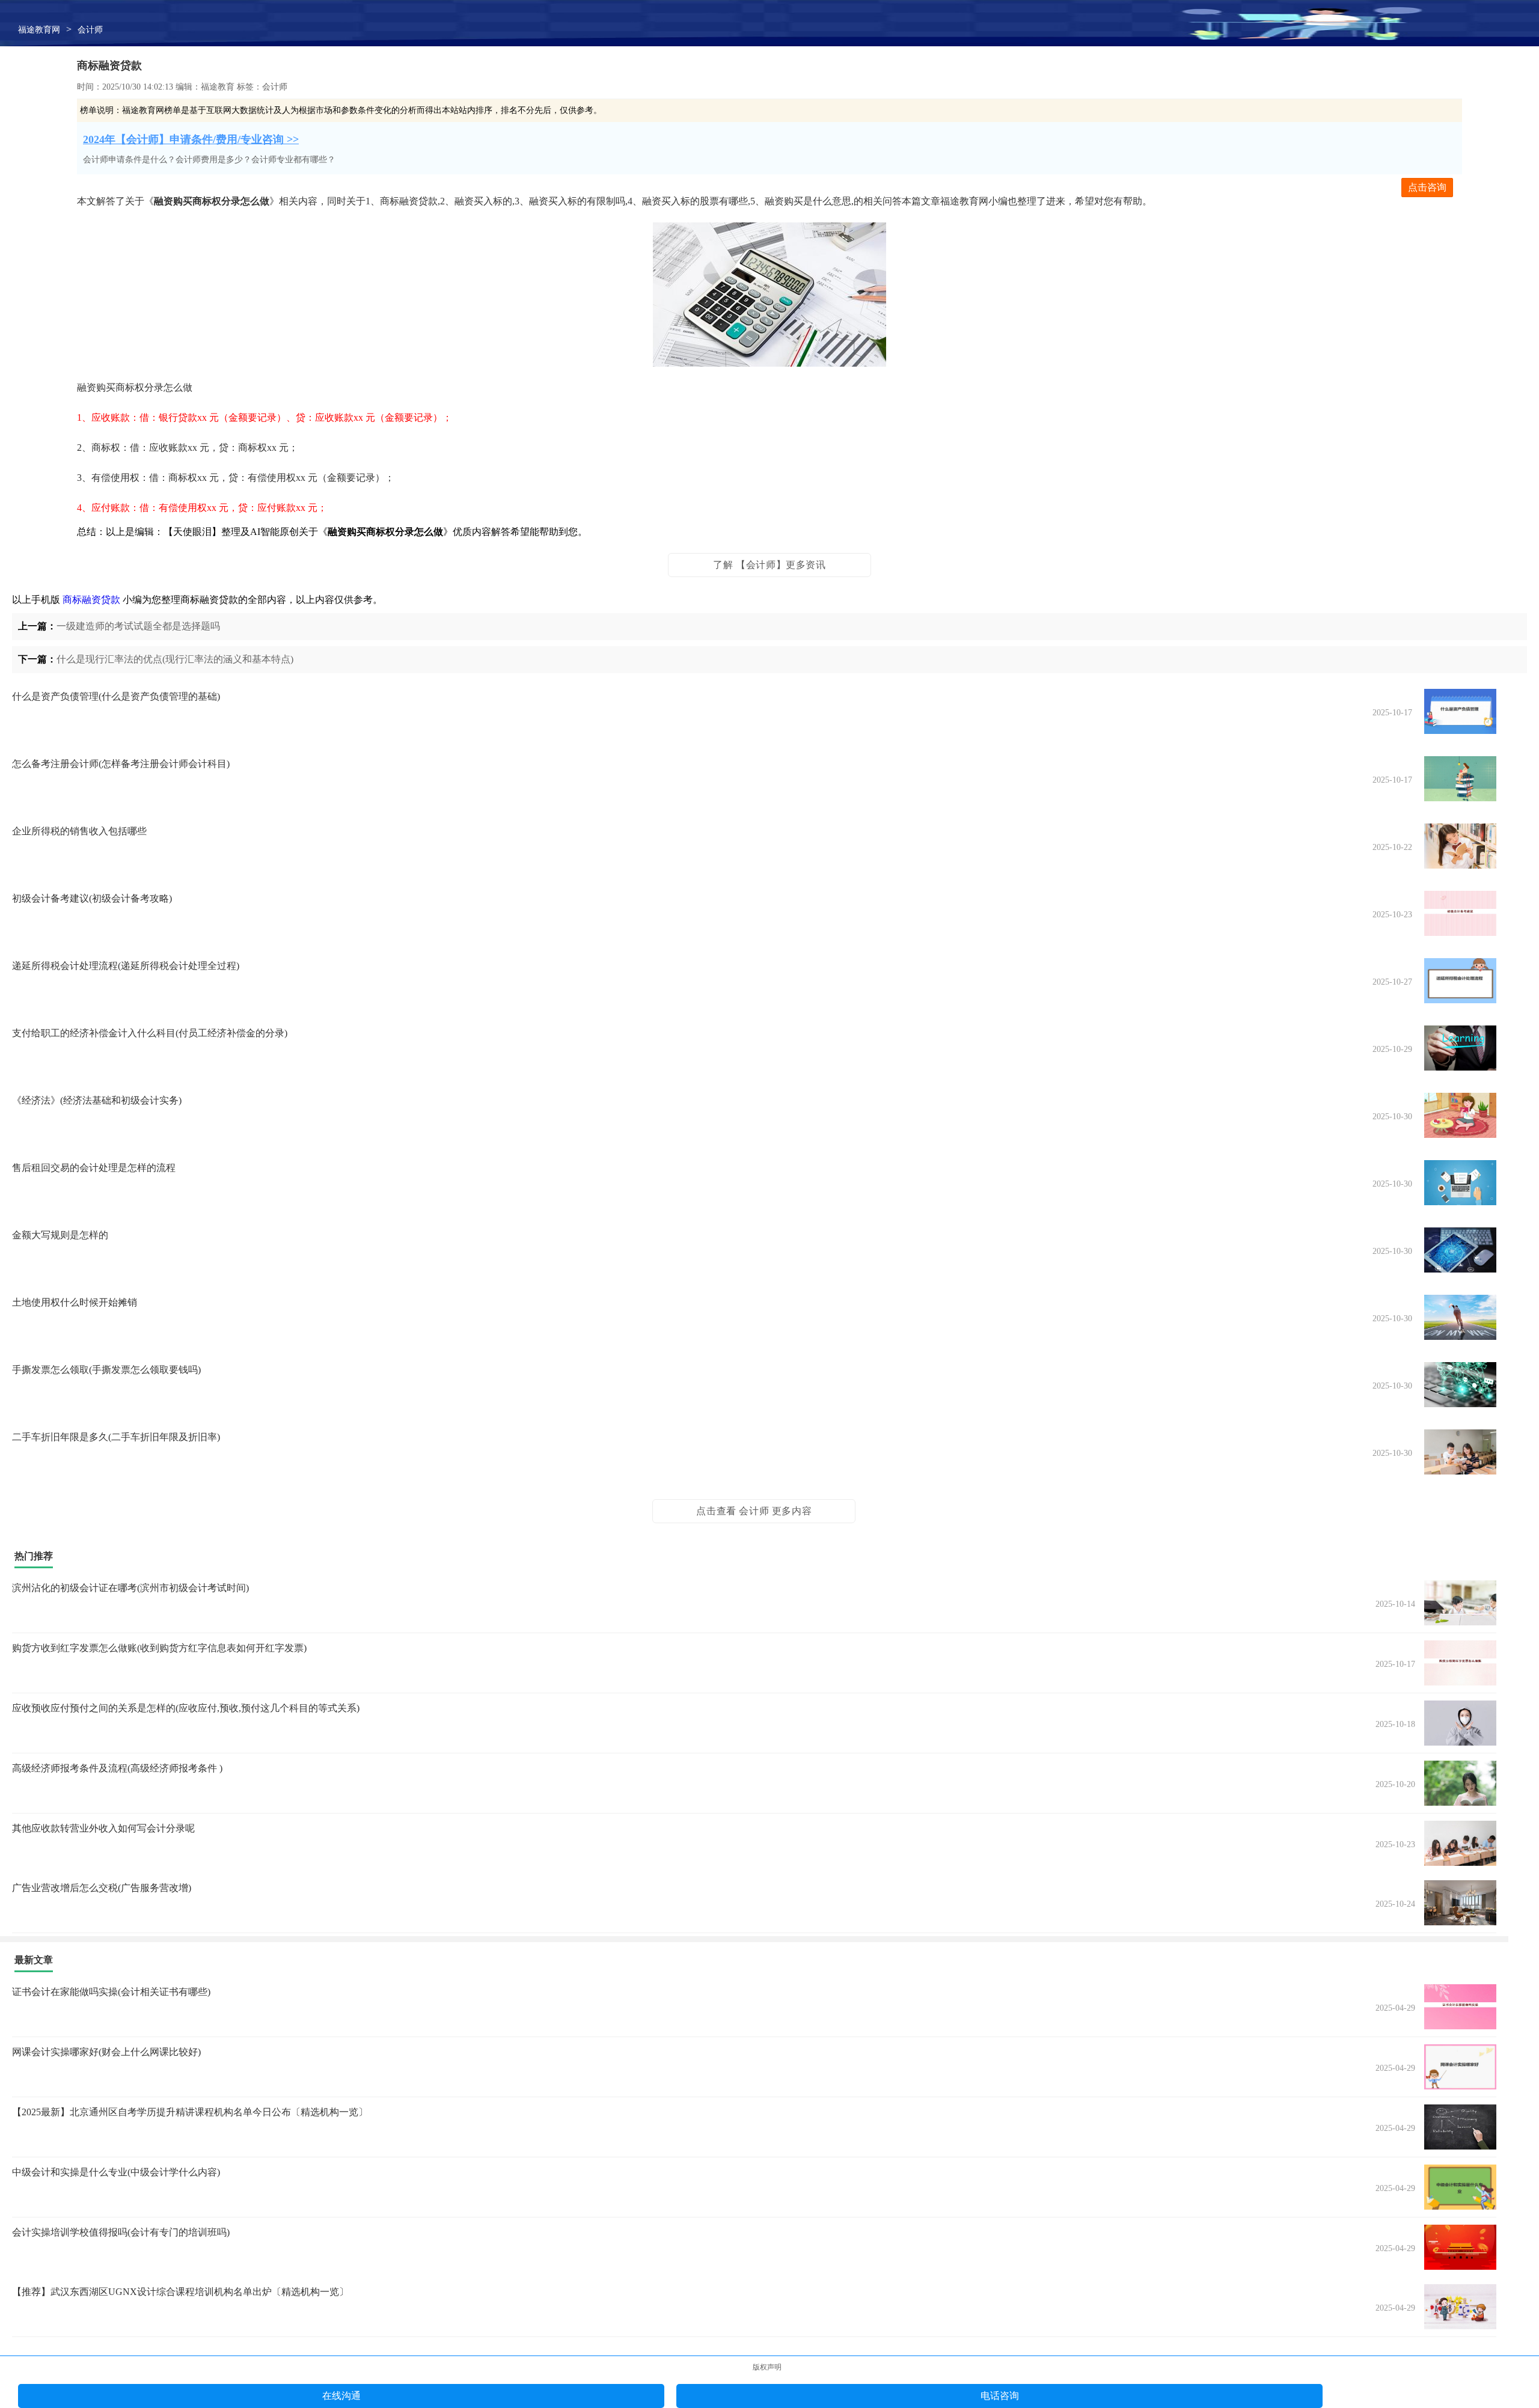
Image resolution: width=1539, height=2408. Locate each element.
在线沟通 (341, 2396)
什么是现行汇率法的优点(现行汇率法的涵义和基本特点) (175, 659)
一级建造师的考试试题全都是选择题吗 (138, 626)
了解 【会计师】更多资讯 (769, 565)
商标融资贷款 (91, 600)
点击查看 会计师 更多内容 (754, 1511)
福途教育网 (39, 30)
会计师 (90, 30)
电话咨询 (1000, 2396)
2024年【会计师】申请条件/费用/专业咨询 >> (191, 139)
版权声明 (767, 2367)
